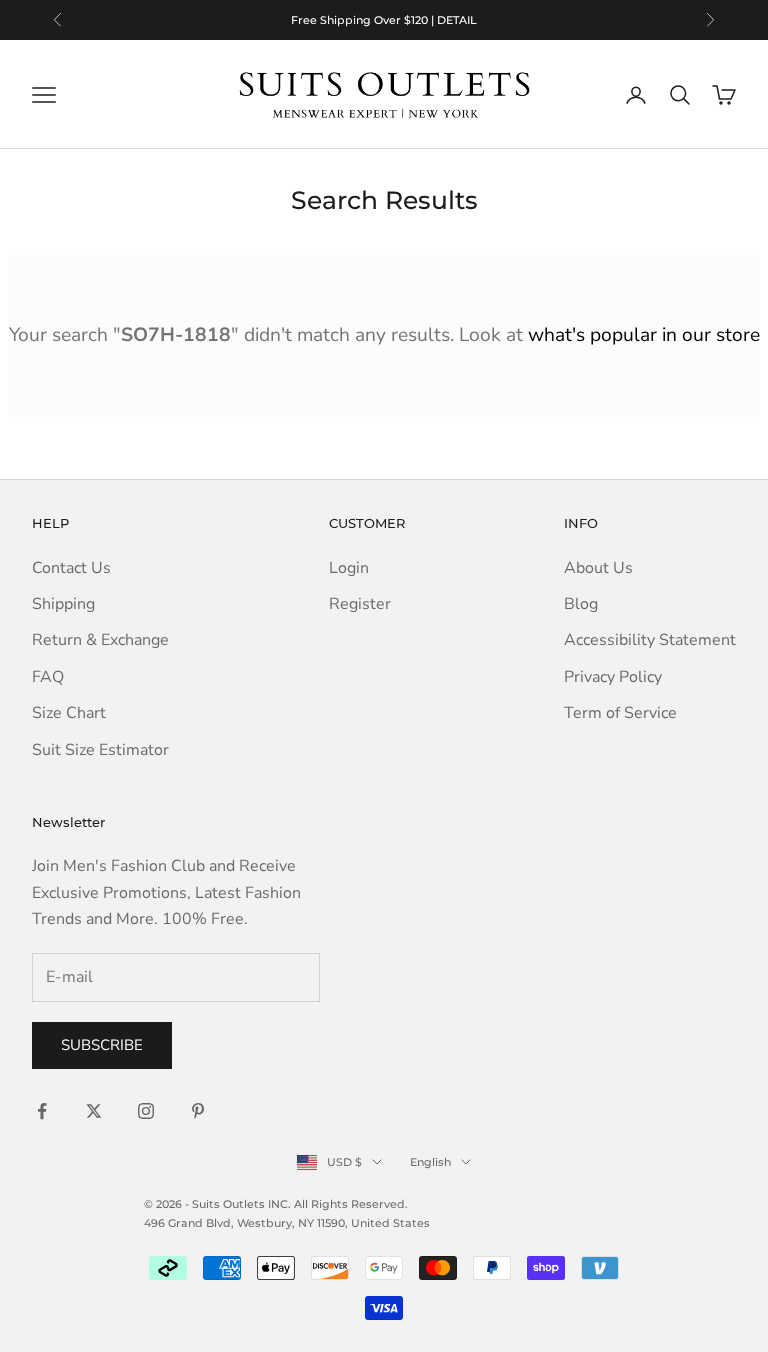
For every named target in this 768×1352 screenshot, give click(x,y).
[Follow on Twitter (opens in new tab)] (94, 1111)
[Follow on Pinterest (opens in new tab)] (198, 1111)
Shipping (63, 604)
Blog (581, 604)
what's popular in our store (644, 335)
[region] (384, 20)
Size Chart (69, 713)
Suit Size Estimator (100, 750)
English (430, 1162)
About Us (598, 568)
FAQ (48, 677)
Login (349, 568)
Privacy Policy (613, 677)
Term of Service (620, 713)
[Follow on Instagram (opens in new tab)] (146, 1111)
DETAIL (457, 20)
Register (360, 604)
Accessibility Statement (650, 640)
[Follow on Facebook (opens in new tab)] (42, 1111)
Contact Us (71, 568)
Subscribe (102, 1045)
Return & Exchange (100, 640)
